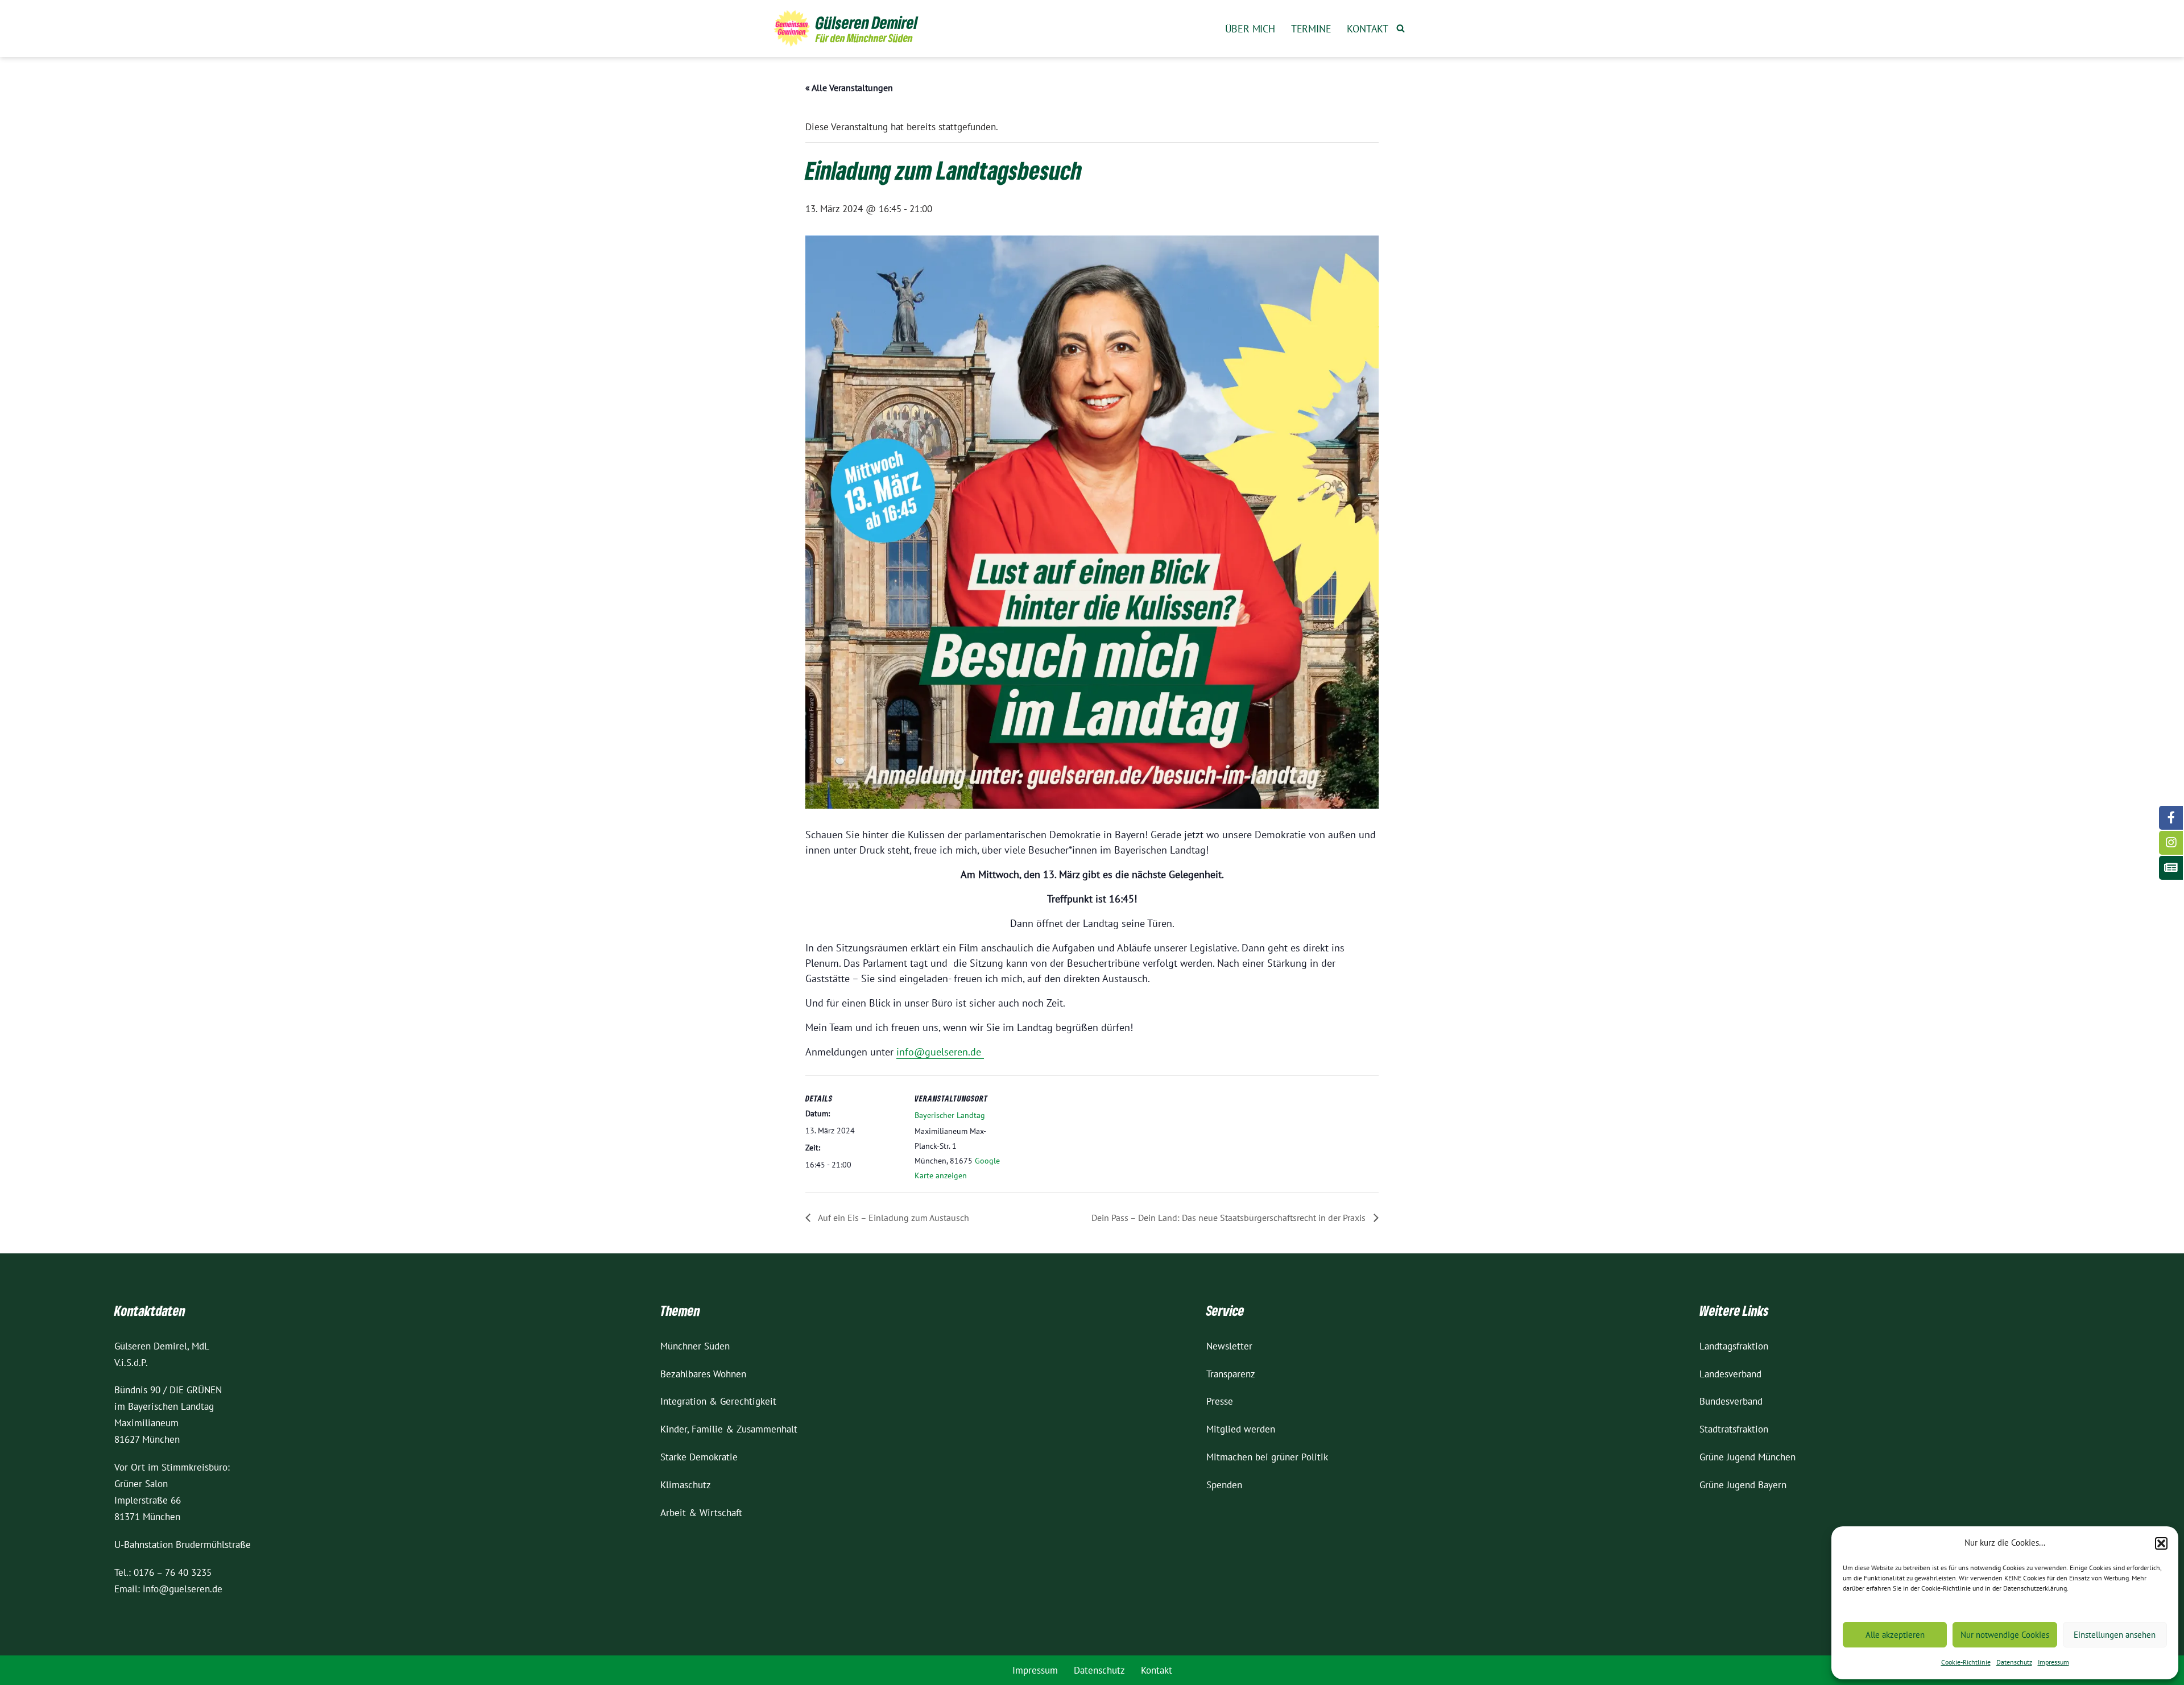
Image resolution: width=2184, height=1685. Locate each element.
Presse (1220, 1401)
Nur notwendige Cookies (2005, 1635)
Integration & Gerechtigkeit (718, 1401)
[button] (2161, 1543)
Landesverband (1730, 1374)
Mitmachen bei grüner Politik (1267, 1457)
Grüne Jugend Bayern (1743, 1485)
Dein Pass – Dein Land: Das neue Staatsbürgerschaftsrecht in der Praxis (1230, 1218)
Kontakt (1368, 29)
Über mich (1250, 29)
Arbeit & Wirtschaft (701, 1513)
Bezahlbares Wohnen (703, 1374)
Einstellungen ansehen (2115, 1635)
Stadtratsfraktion (1734, 1429)
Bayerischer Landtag (950, 1115)
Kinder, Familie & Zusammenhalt (729, 1429)
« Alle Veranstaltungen (849, 88)
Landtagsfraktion (1734, 1346)
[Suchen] (1401, 28)
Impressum (2053, 1662)
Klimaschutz (686, 1485)
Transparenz (1231, 1374)
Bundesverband (1731, 1401)
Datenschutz (2014, 1662)
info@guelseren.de (940, 1052)
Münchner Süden (695, 1346)
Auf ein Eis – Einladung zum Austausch (893, 1218)
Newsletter (1229, 1346)
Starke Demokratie (699, 1457)
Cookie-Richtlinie (1966, 1662)
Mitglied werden (1241, 1429)
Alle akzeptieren (1895, 1635)
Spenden (1224, 1485)
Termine (1311, 29)
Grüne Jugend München (1747, 1457)
